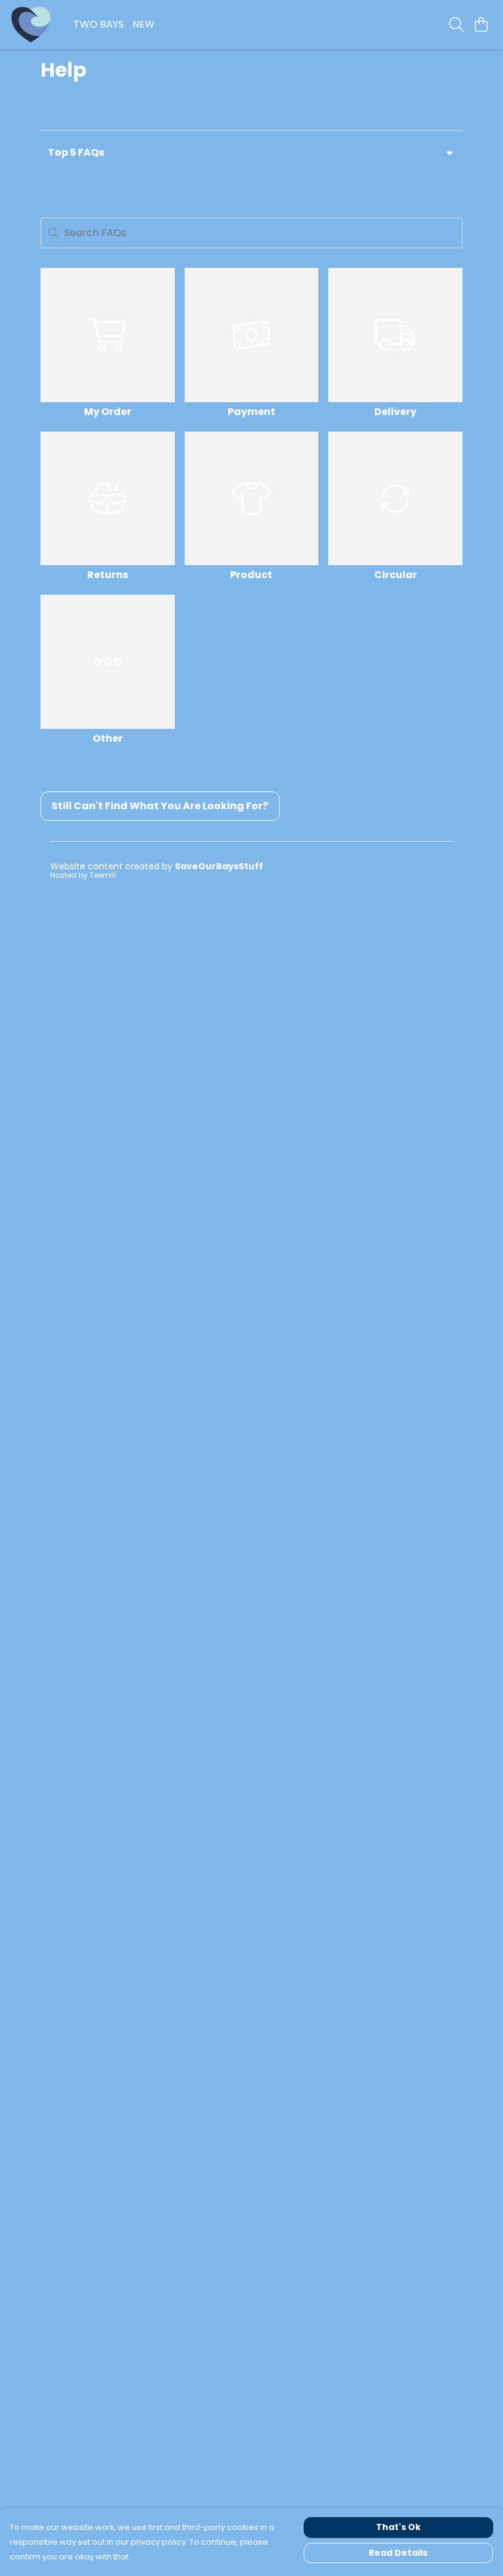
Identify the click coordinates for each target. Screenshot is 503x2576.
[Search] (456, 25)
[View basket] (481, 25)
